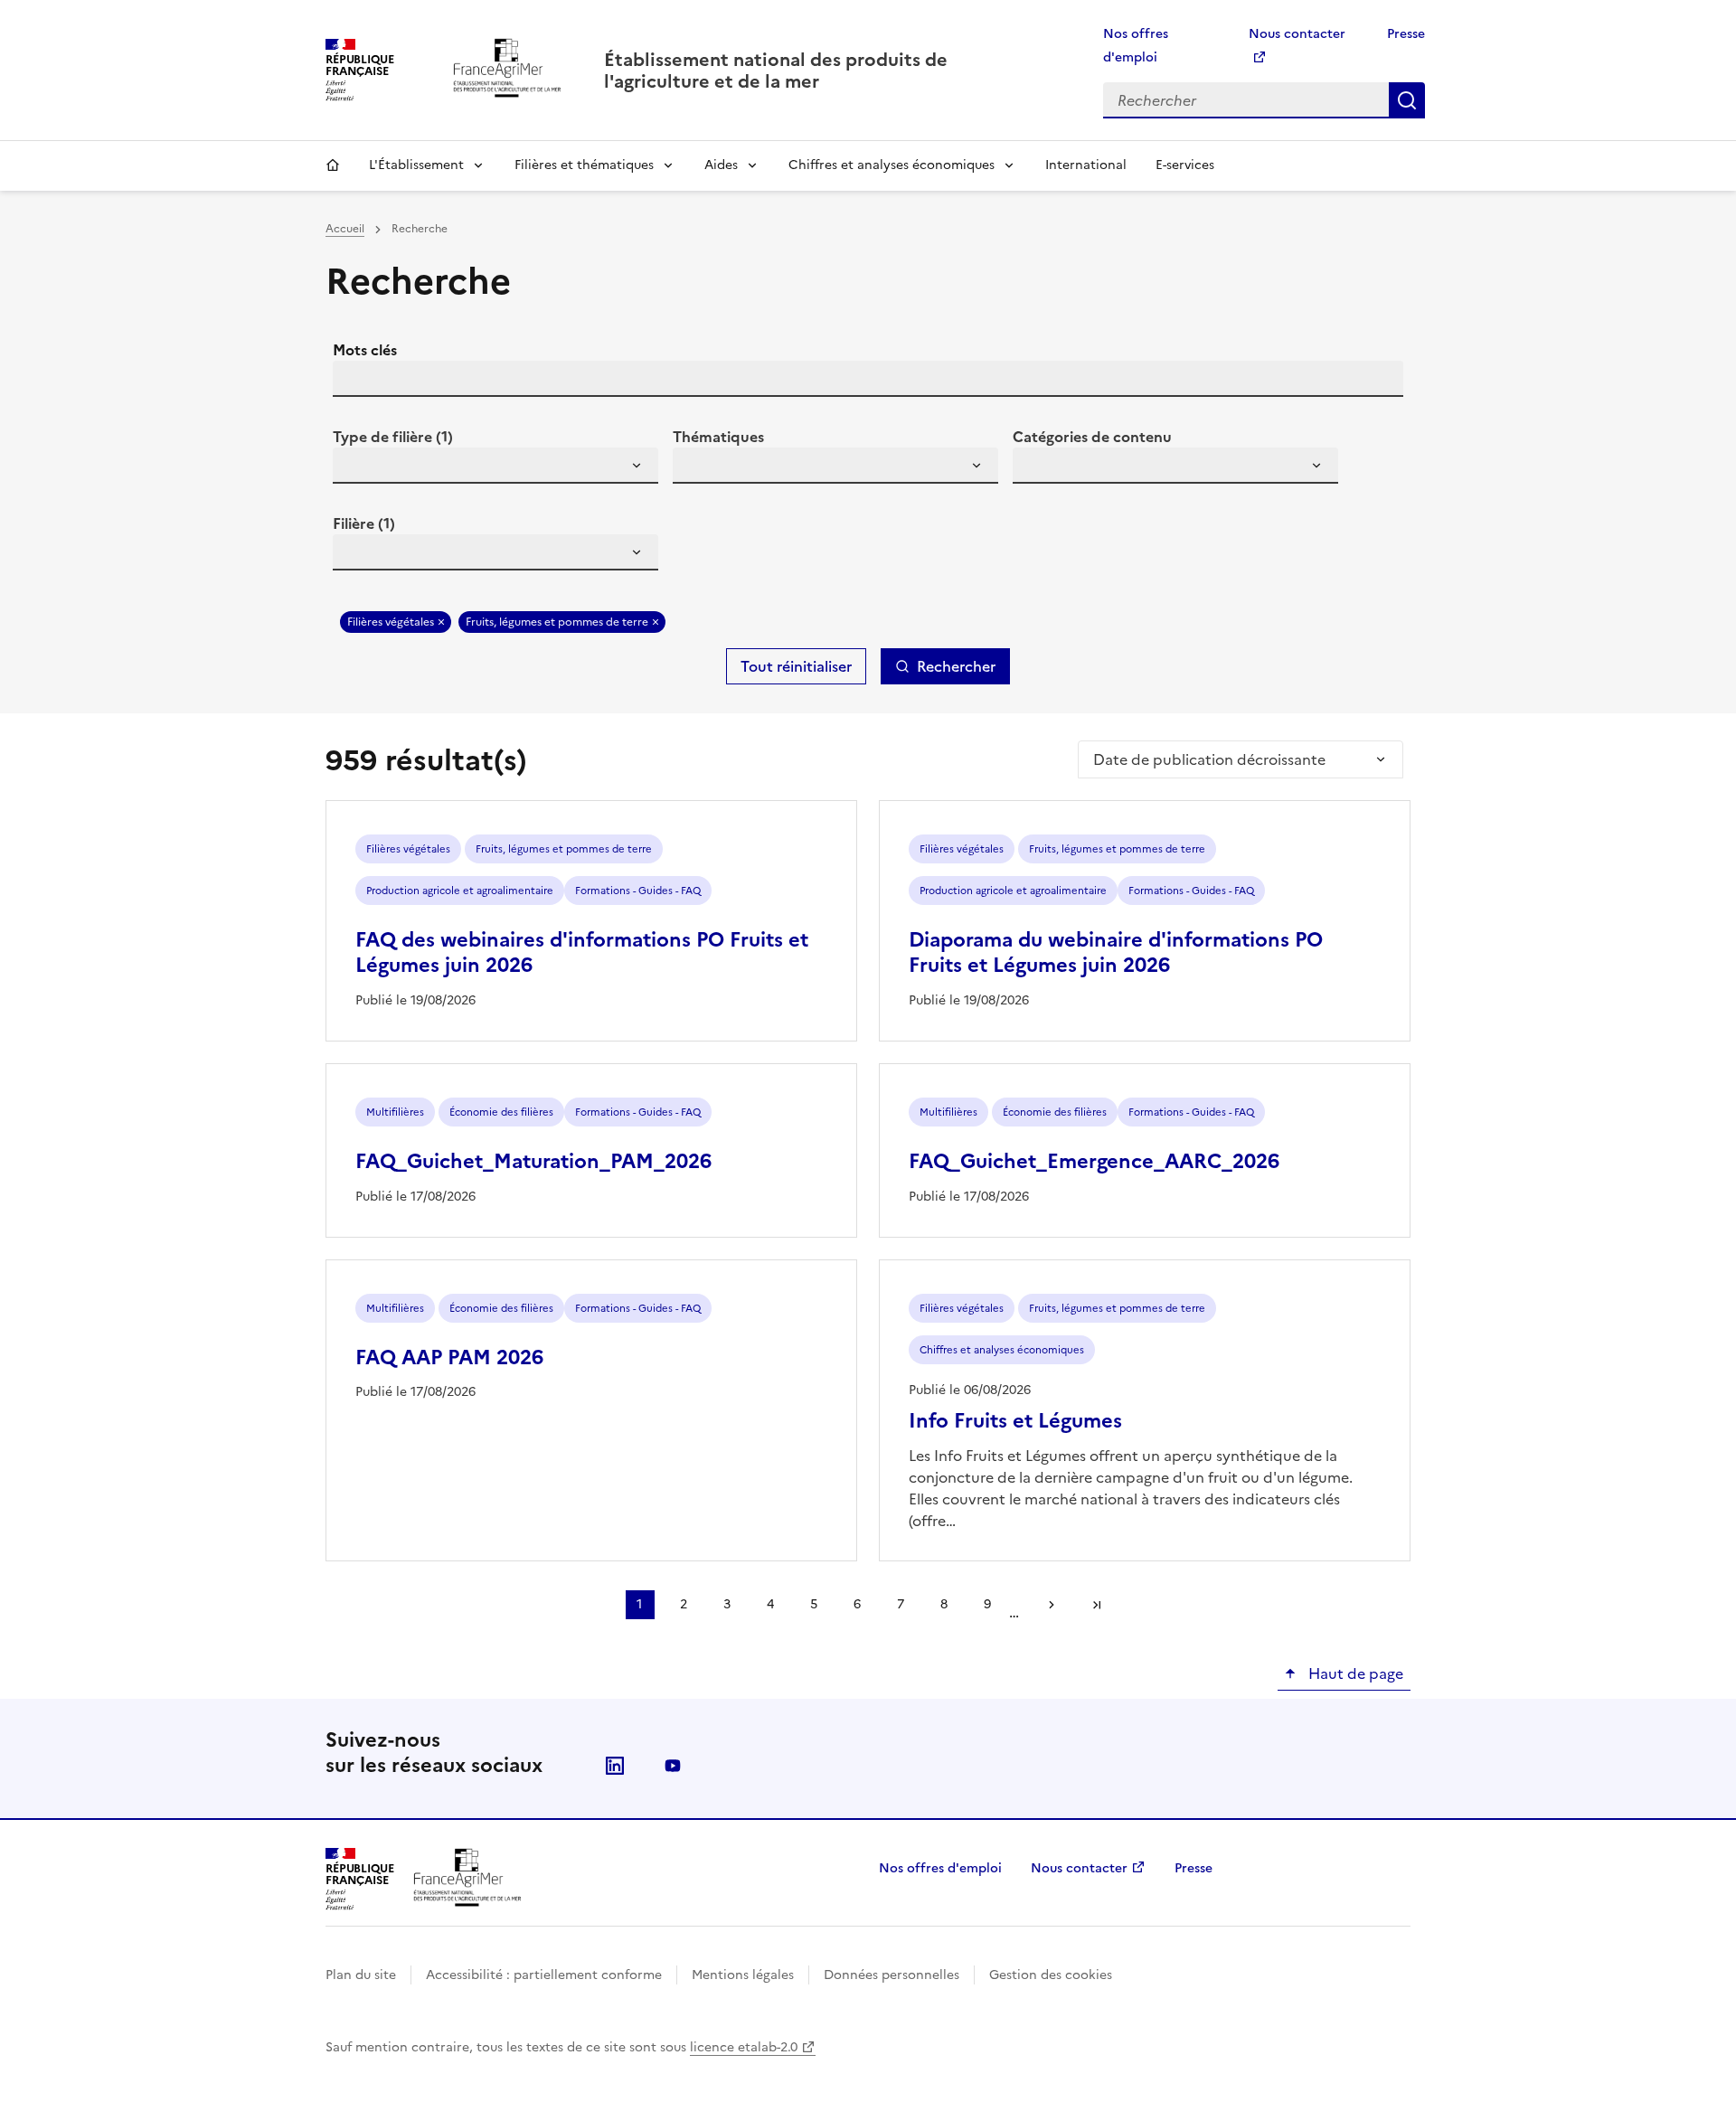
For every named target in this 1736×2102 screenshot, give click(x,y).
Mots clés (365, 350)
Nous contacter (1079, 1868)
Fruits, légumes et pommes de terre (557, 622)
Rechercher (1407, 100)
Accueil (333, 165)
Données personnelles (892, 1975)
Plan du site (361, 1975)
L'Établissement (416, 165)
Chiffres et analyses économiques (892, 165)
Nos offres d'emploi (940, 1868)
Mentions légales (743, 1975)
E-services (1185, 165)
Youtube (673, 1766)
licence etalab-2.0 (744, 2047)
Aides (721, 165)
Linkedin (615, 1766)
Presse (1406, 34)
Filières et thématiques (584, 165)
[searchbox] (357, 468)
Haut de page (1354, 1673)
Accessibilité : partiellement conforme (544, 1975)
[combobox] (495, 466)
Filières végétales (391, 622)
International (1086, 165)
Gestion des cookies (1051, 1975)
